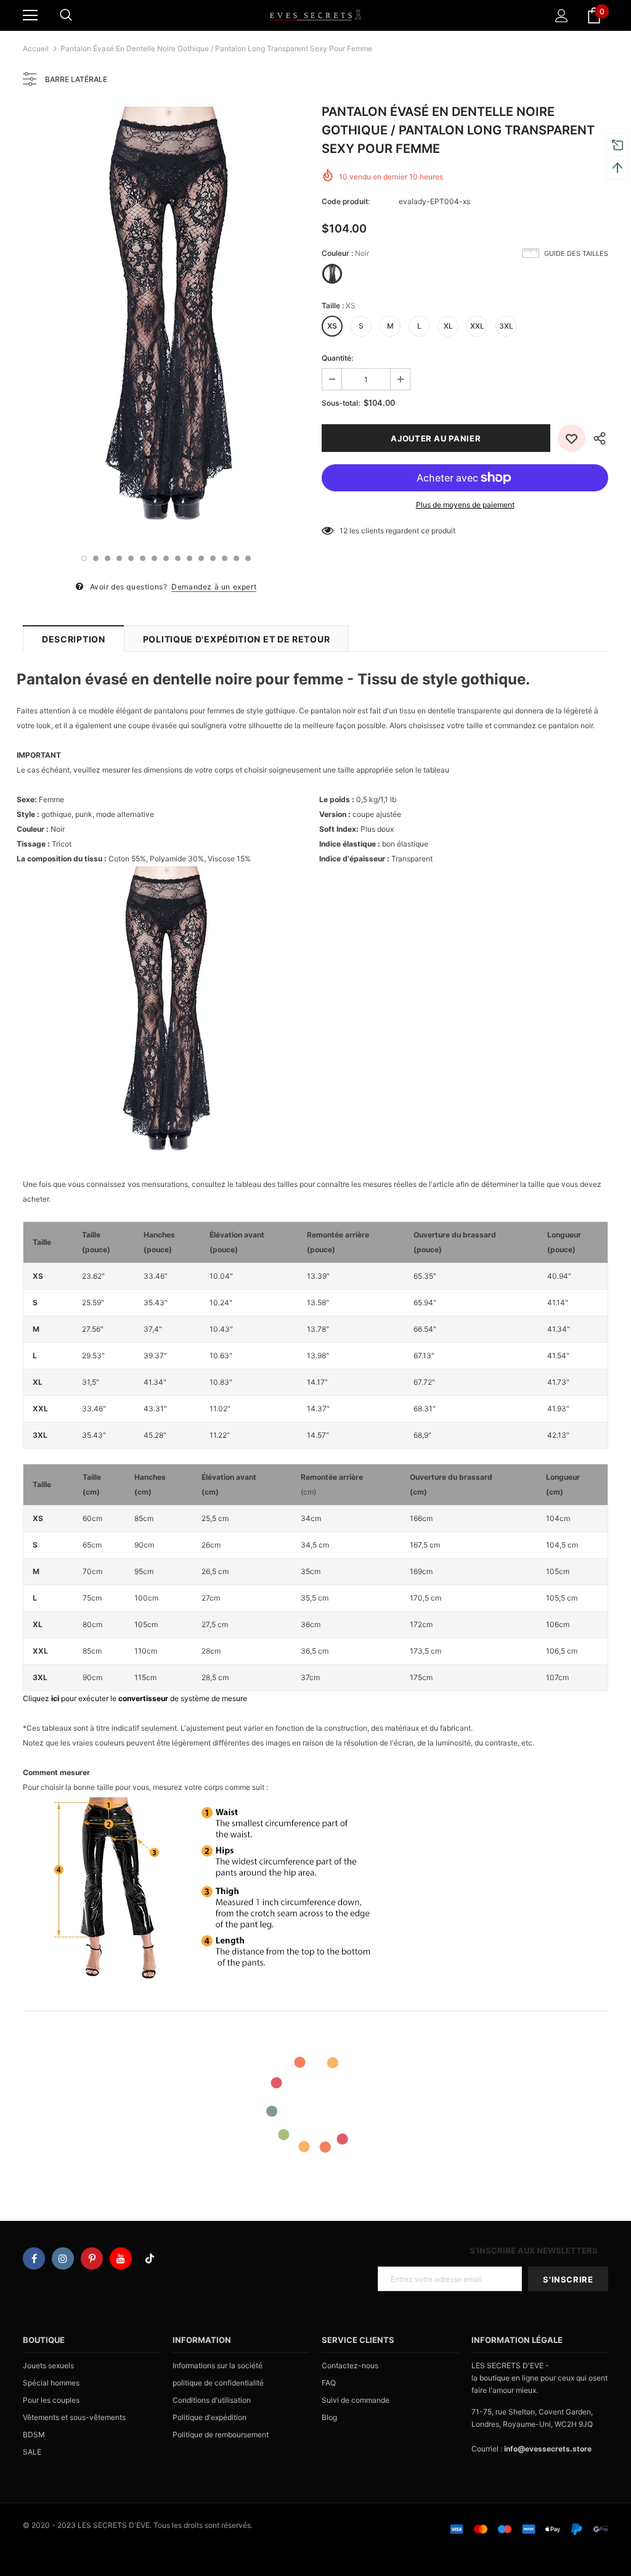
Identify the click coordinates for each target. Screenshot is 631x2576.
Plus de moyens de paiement (465, 505)
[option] (166, 322)
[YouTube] (121, 2258)
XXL (477, 326)
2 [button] (96, 558)
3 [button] (108, 558)
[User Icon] (562, 16)
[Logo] (315, 15)
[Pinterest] (92, 2258)
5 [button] (131, 558)
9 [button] (178, 558)
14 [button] (236, 558)
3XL (506, 326)
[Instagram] (63, 2258)
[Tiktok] (150, 2258)
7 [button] (154, 558)
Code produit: (346, 201)
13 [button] (225, 558)
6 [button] (143, 558)
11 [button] (201, 558)
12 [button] (213, 558)
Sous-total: (341, 403)
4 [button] (119, 558)
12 (344, 531)
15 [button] (248, 558)
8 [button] (166, 558)
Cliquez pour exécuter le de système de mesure (135, 1698)
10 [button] (189, 558)
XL (448, 326)
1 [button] (84, 558)
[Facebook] (34, 2258)
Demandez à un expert (214, 587)
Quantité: (337, 358)
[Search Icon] (66, 15)
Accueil (36, 48)
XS (332, 326)
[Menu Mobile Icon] (30, 15)
